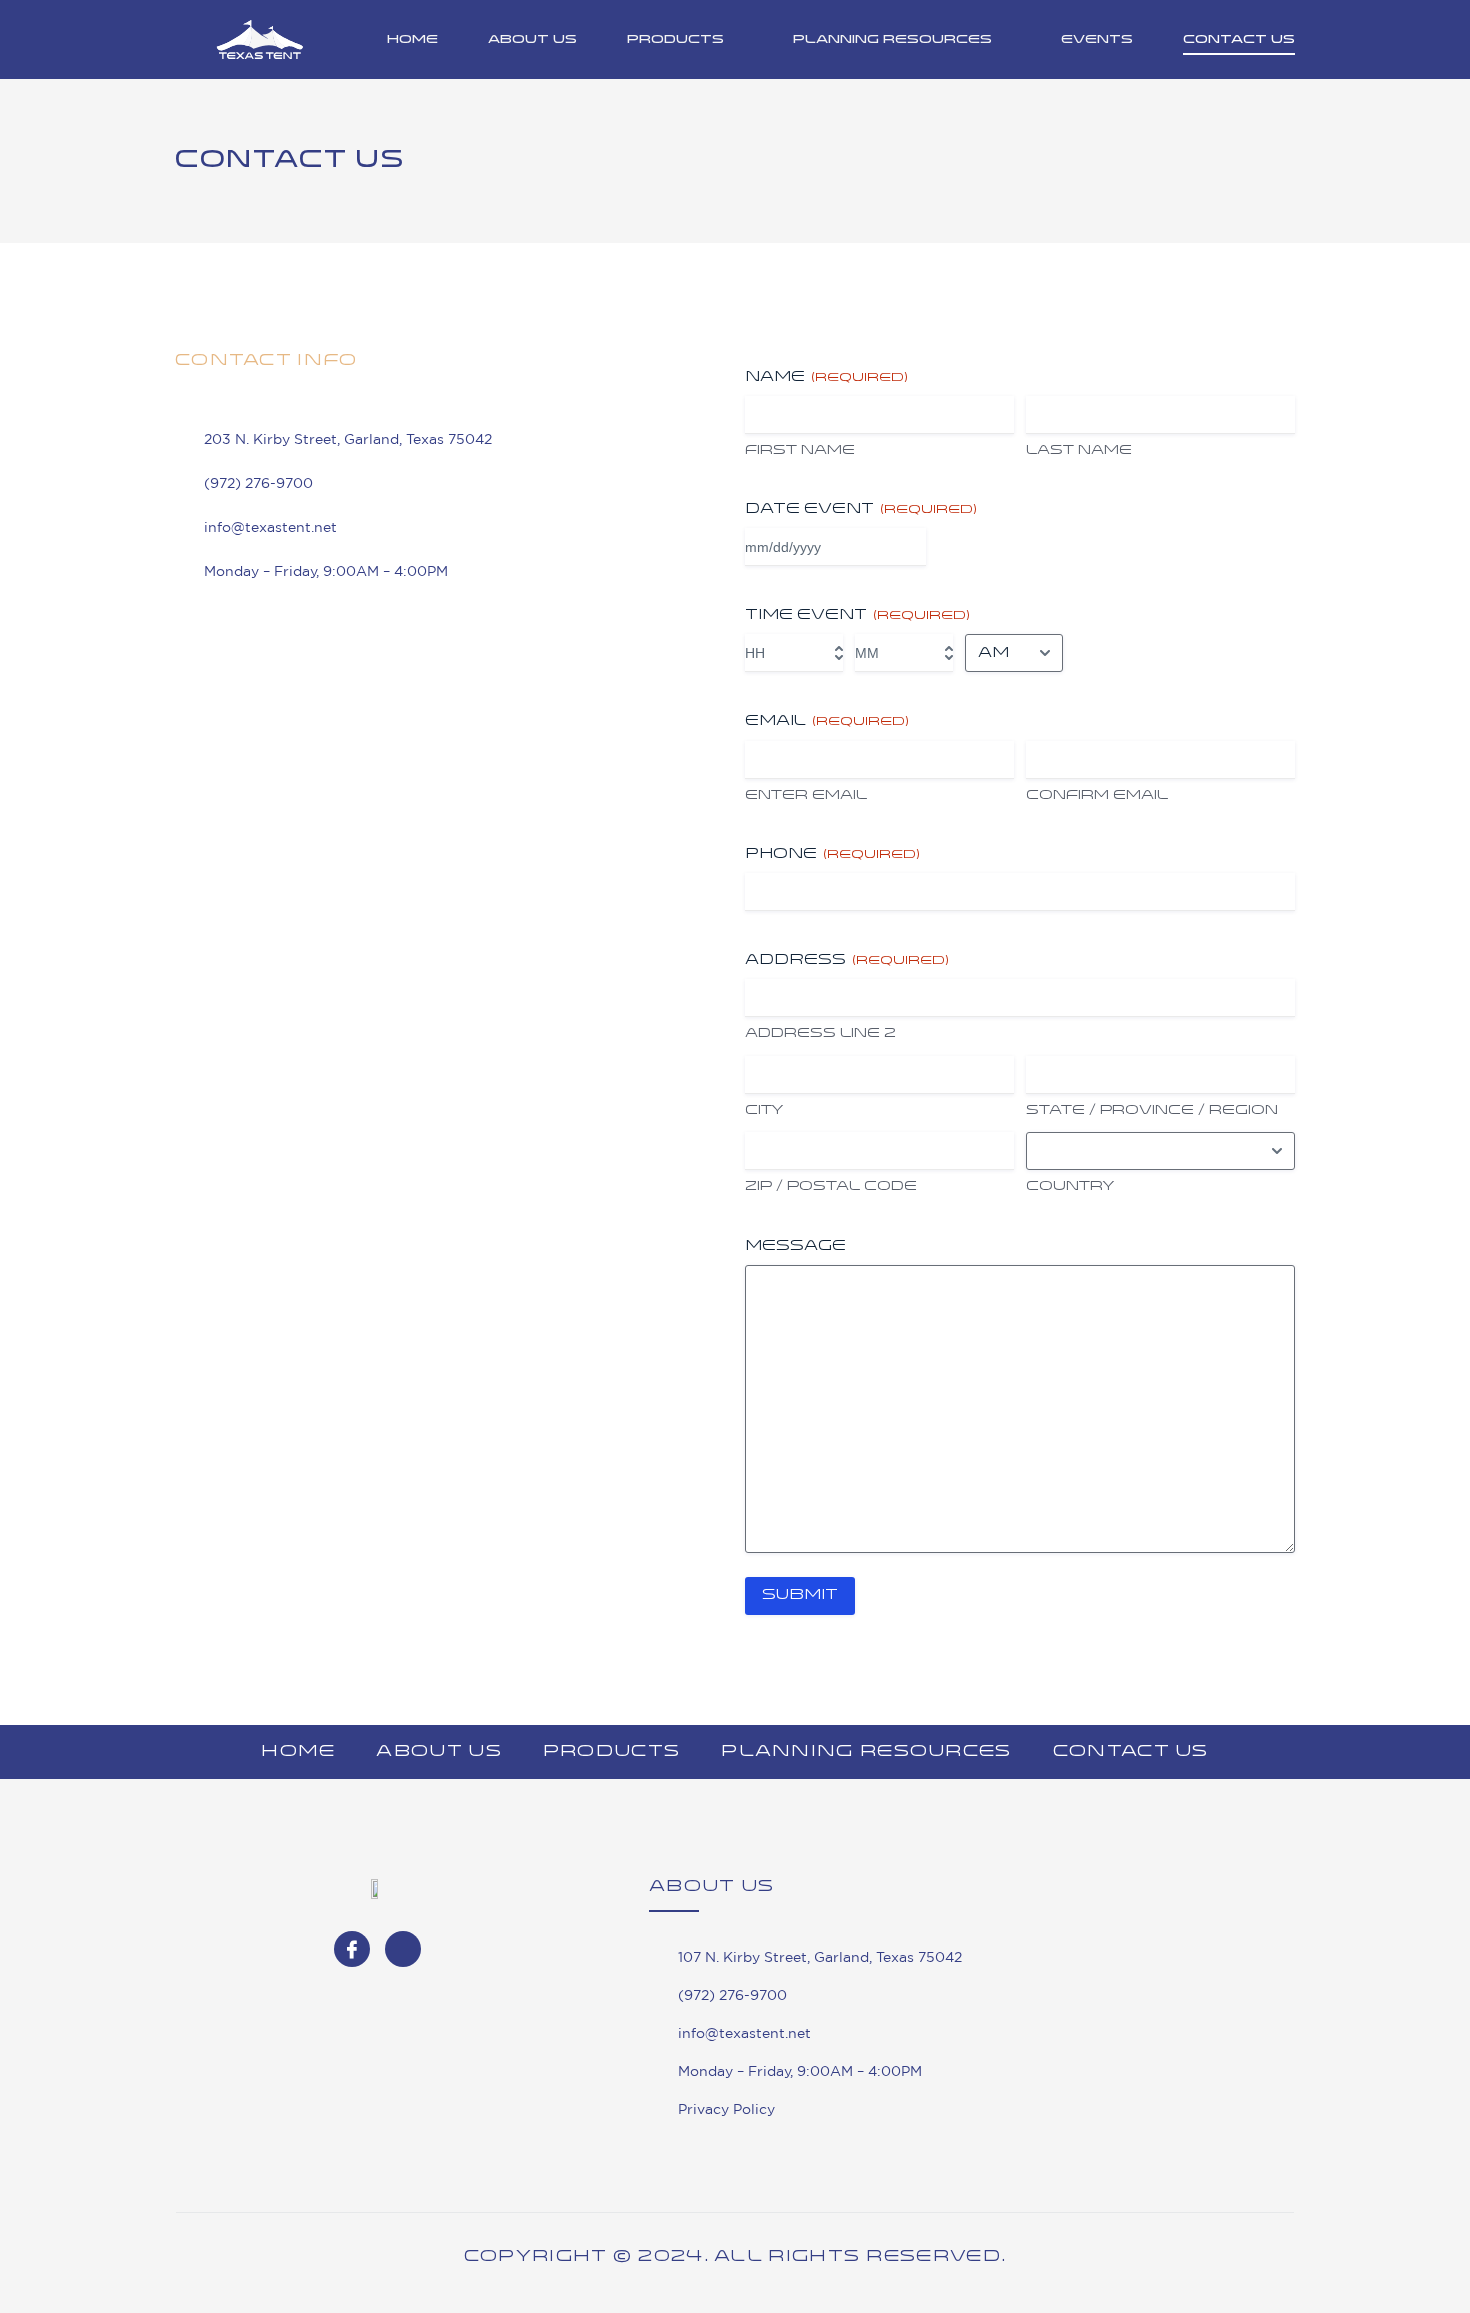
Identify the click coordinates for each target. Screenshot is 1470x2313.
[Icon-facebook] (352, 1949)
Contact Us (1239, 40)
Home (412, 40)
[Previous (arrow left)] (35, 1157)
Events (1097, 40)
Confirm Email (1097, 795)
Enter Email (806, 795)
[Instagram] (403, 1949)
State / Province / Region (1152, 1110)
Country (1070, 1186)
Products (675, 40)
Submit (800, 1595)
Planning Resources (892, 40)
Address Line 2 (820, 1033)
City (764, 1110)
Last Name (1079, 450)
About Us (532, 40)
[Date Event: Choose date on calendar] (908, 547)
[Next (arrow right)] (1435, 1157)
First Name (800, 450)
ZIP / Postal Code (831, 1186)
